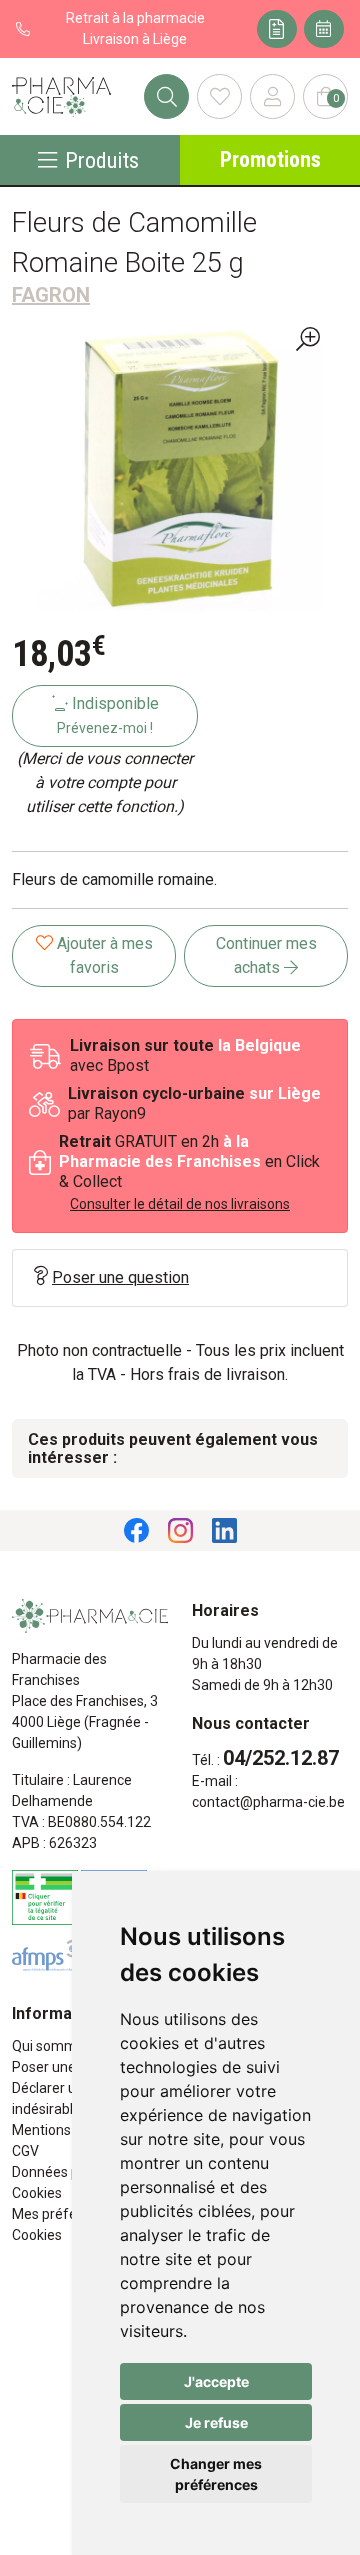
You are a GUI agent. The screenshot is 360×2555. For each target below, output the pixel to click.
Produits (102, 160)
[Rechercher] (166, 96)
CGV (25, 2151)
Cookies (37, 2193)
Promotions (270, 159)
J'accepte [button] (216, 2381)
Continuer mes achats (266, 955)
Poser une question (120, 1277)
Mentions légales (65, 2130)
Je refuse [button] (216, 2422)
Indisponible (108, 715)
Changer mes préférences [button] (216, 2474)
